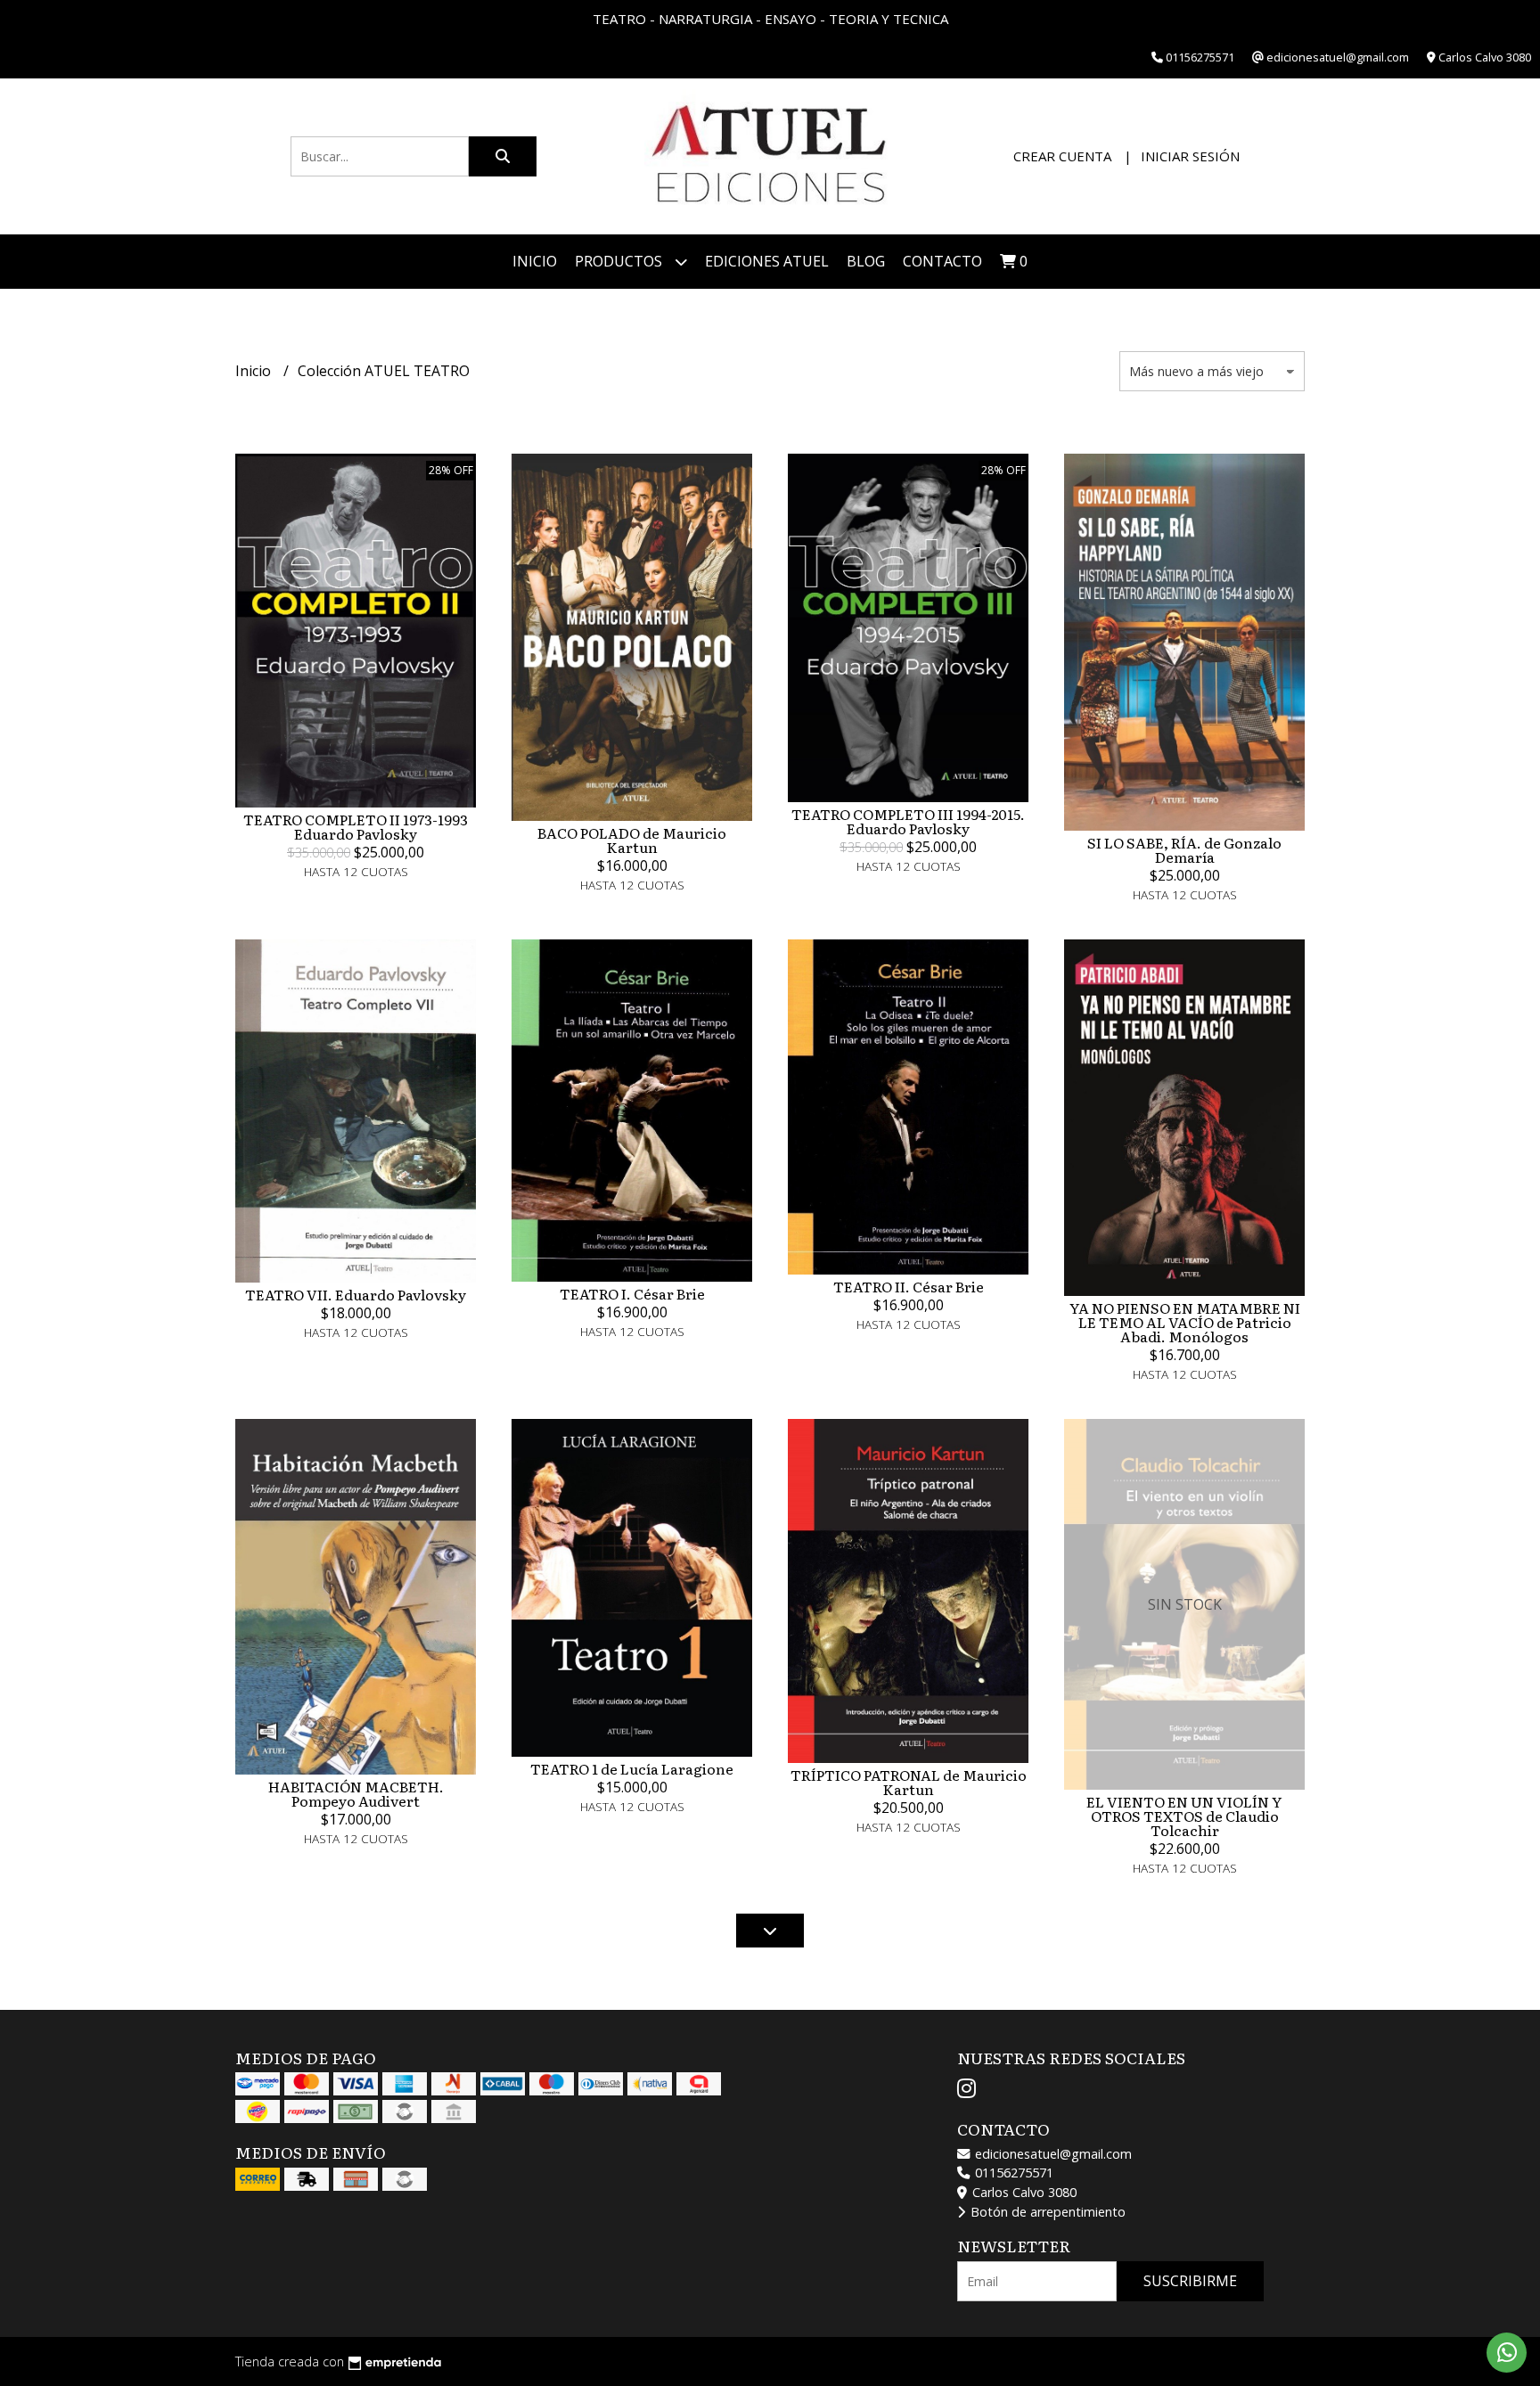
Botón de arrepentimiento (1046, 2212)
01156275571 (1012, 2173)
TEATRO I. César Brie (632, 1293)
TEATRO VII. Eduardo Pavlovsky (356, 1294)
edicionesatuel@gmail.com (1052, 2154)
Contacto (942, 261)
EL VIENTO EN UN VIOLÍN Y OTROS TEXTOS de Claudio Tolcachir (1184, 1816)
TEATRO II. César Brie (909, 1286)
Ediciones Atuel (767, 261)
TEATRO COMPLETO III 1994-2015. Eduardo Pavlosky (908, 821)
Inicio (535, 261)
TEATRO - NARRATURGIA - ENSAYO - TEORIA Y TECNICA (770, 19)
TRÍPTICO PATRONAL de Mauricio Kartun (909, 1782)
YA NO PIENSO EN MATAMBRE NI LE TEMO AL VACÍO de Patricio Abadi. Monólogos (1185, 1322)
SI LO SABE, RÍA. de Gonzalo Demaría (1184, 849)
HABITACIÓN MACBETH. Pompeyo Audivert (356, 1793)
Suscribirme (1190, 2281)
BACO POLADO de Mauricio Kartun (632, 840)
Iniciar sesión (1190, 156)
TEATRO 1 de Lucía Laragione (632, 1768)
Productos (620, 261)
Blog (866, 261)
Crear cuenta (1062, 156)
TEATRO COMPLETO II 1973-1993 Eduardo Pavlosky (356, 826)
